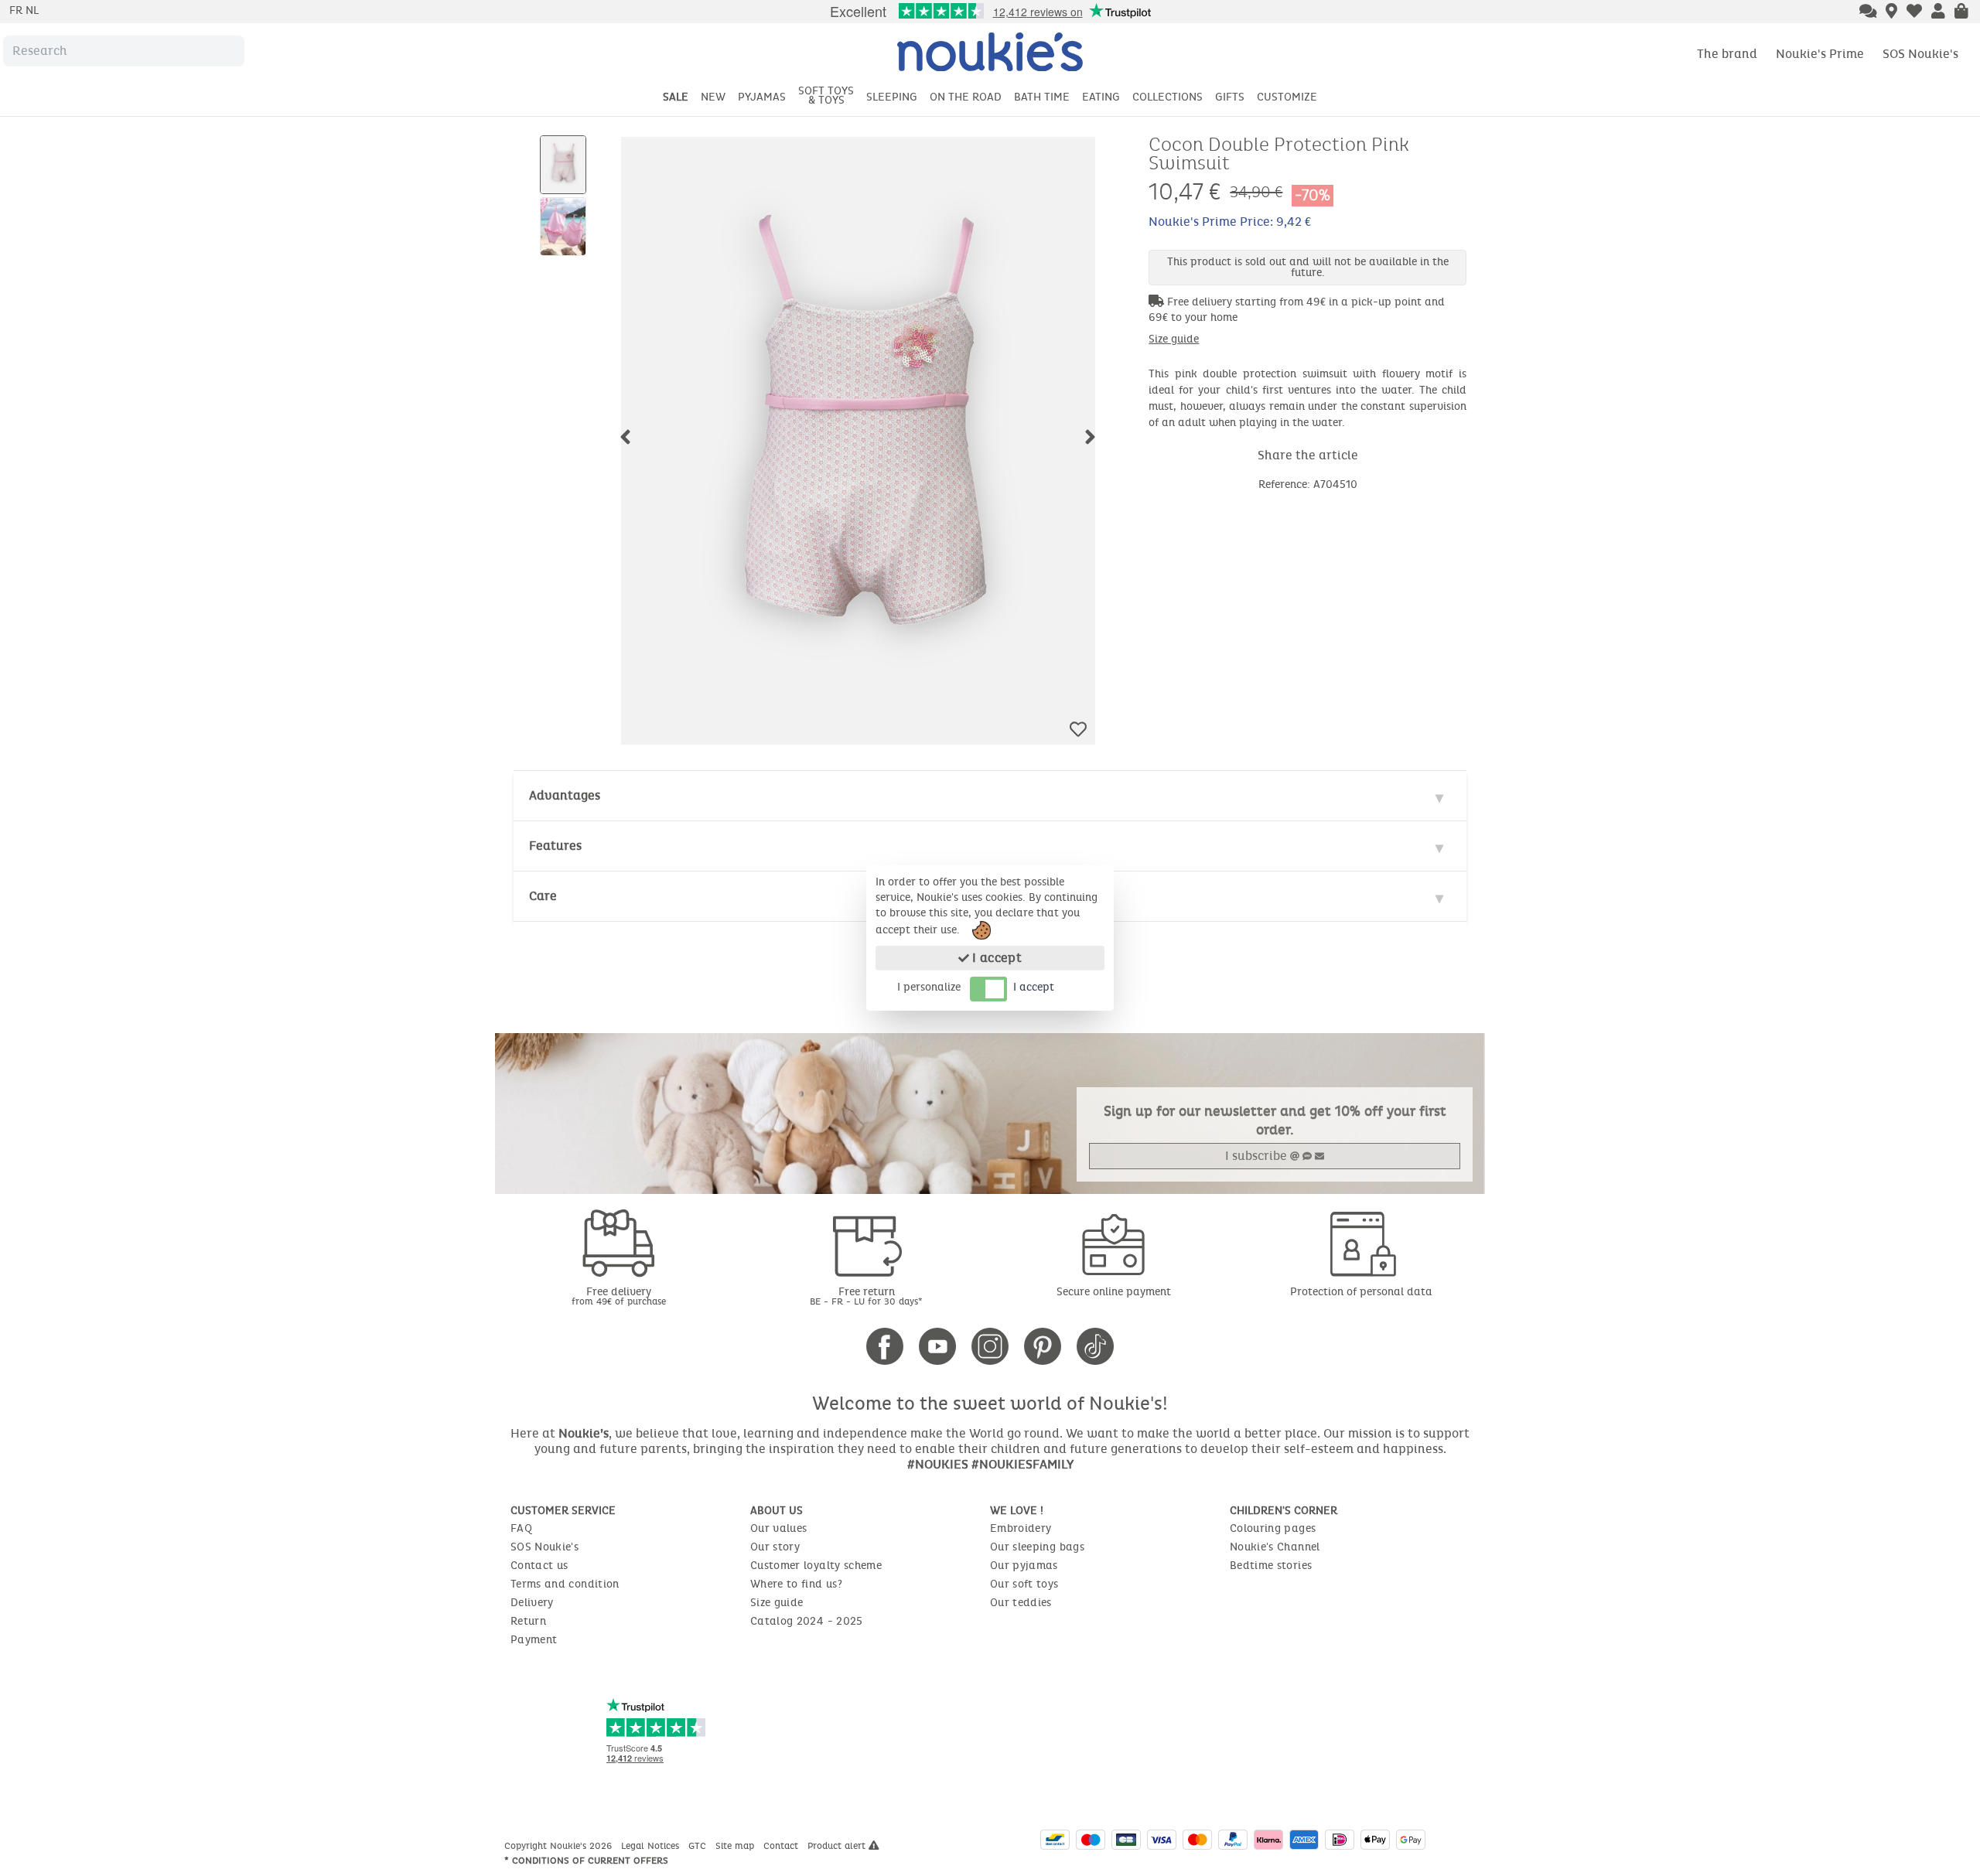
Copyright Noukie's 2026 (560, 1846)
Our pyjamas (1024, 1566)
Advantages (565, 795)
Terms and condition (565, 1584)
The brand (1727, 54)
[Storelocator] (1891, 12)
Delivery (532, 1603)
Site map (736, 1846)
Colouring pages (1273, 1528)
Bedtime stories (1271, 1566)
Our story (775, 1547)
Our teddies (1021, 1603)
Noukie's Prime (1820, 54)
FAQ (521, 1528)
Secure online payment (1114, 1292)
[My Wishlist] (1914, 12)
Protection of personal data (1361, 1292)
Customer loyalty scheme (816, 1566)
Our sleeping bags (1037, 1547)
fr (17, 10)
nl (32, 10)
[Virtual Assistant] (1868, 12)
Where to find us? (796, 1584)
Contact (782, 1846)
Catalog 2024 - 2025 (807, 1621)
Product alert (838, 1846)
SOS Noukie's (1920, 54)
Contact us (539, 1566)
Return (528, 1621)
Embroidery (1021, 1528)
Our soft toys (1024, 1584)
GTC (699, 1846)
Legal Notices (652, 1846)
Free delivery (619, 1296)
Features (555, 846)
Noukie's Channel (1275, 1547)
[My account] (1938, 12)
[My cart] (1961, 12)
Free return (866, 1296)
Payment (534, 1640)
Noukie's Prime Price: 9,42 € (1230, 222)
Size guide (1174, 339)
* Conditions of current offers (586, 1861)
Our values (779, 1528)
